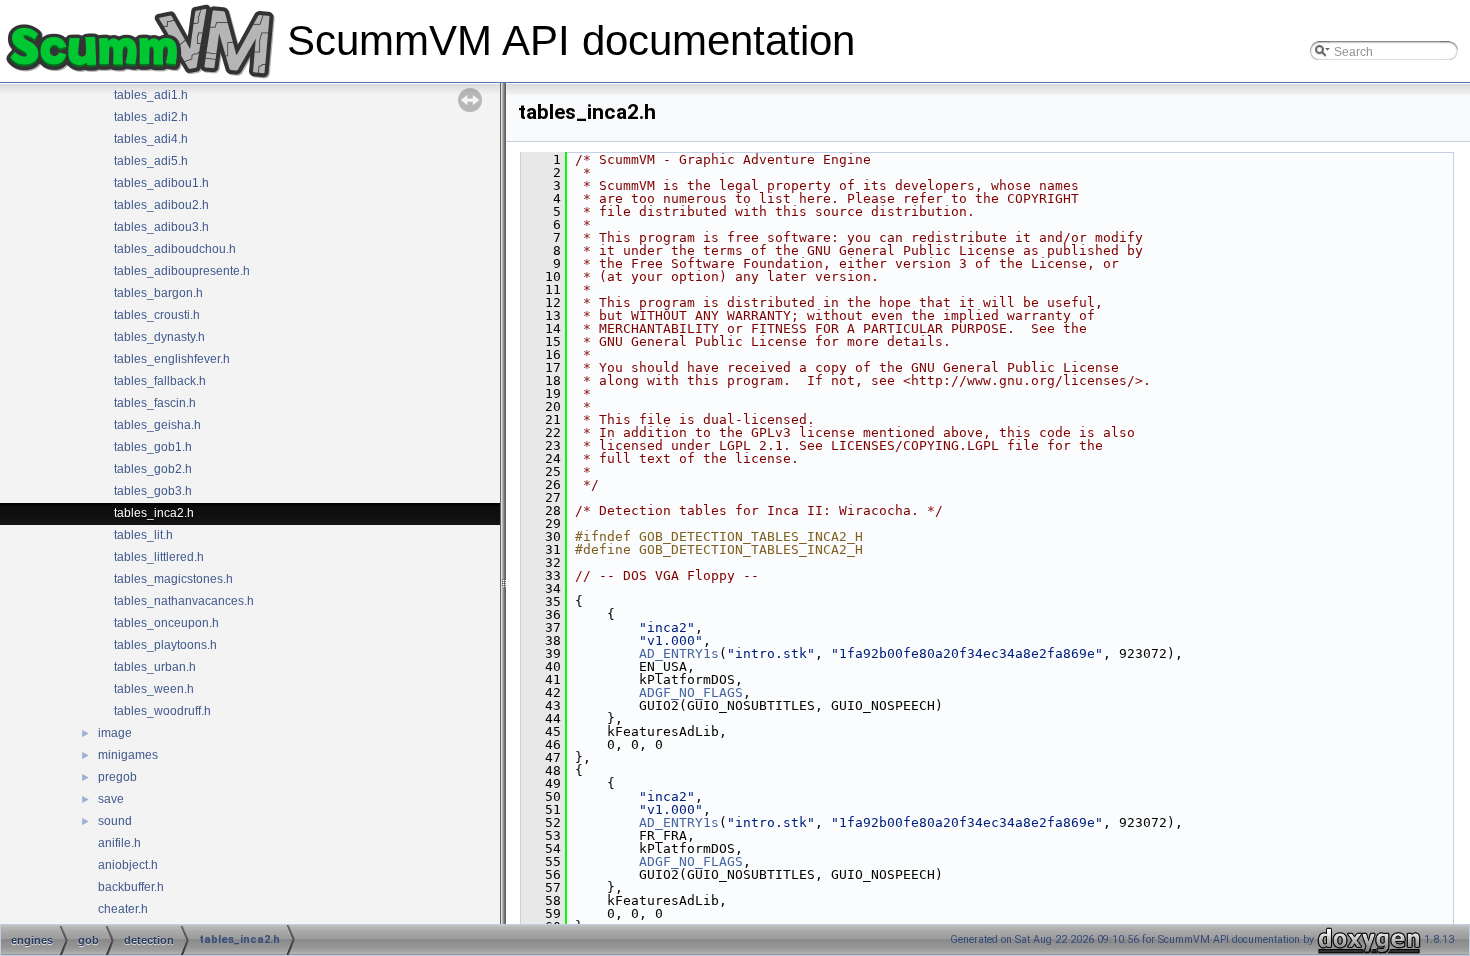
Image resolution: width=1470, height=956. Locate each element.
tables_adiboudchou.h (175, 249)
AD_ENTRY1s (679, 653)
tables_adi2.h (151, 117)
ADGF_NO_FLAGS (691, 692)
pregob (117, 777)
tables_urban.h (155, 667)
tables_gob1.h (153, 447)
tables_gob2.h (153, 469)
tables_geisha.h (157, 425)
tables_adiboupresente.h (182, 271)
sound (115, 821)
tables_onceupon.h (166, 623)
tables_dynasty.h (159, 337)
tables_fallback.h (160, 381)
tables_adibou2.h (161, 205)
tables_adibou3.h (161, 227)
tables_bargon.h (158, 293)
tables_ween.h (154, 689)
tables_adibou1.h (161, 183)
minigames (128, 755)
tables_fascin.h (155, 403)
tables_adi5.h (151, 161)
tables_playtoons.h (165, 645)
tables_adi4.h (151, 139)
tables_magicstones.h (173, 579)
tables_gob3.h (153, 491)
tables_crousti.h (157, 315)
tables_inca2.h (154, 513)
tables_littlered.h (159, 557)
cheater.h (123, 909)
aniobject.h (128, 865)
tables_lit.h (143, 535)
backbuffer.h (131, 887)
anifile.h (119, 843)
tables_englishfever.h (172, 359)
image (115, 733)
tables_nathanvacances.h (184, 601)
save (111, 799)
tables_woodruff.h (162, 711)
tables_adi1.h (151, 95)
